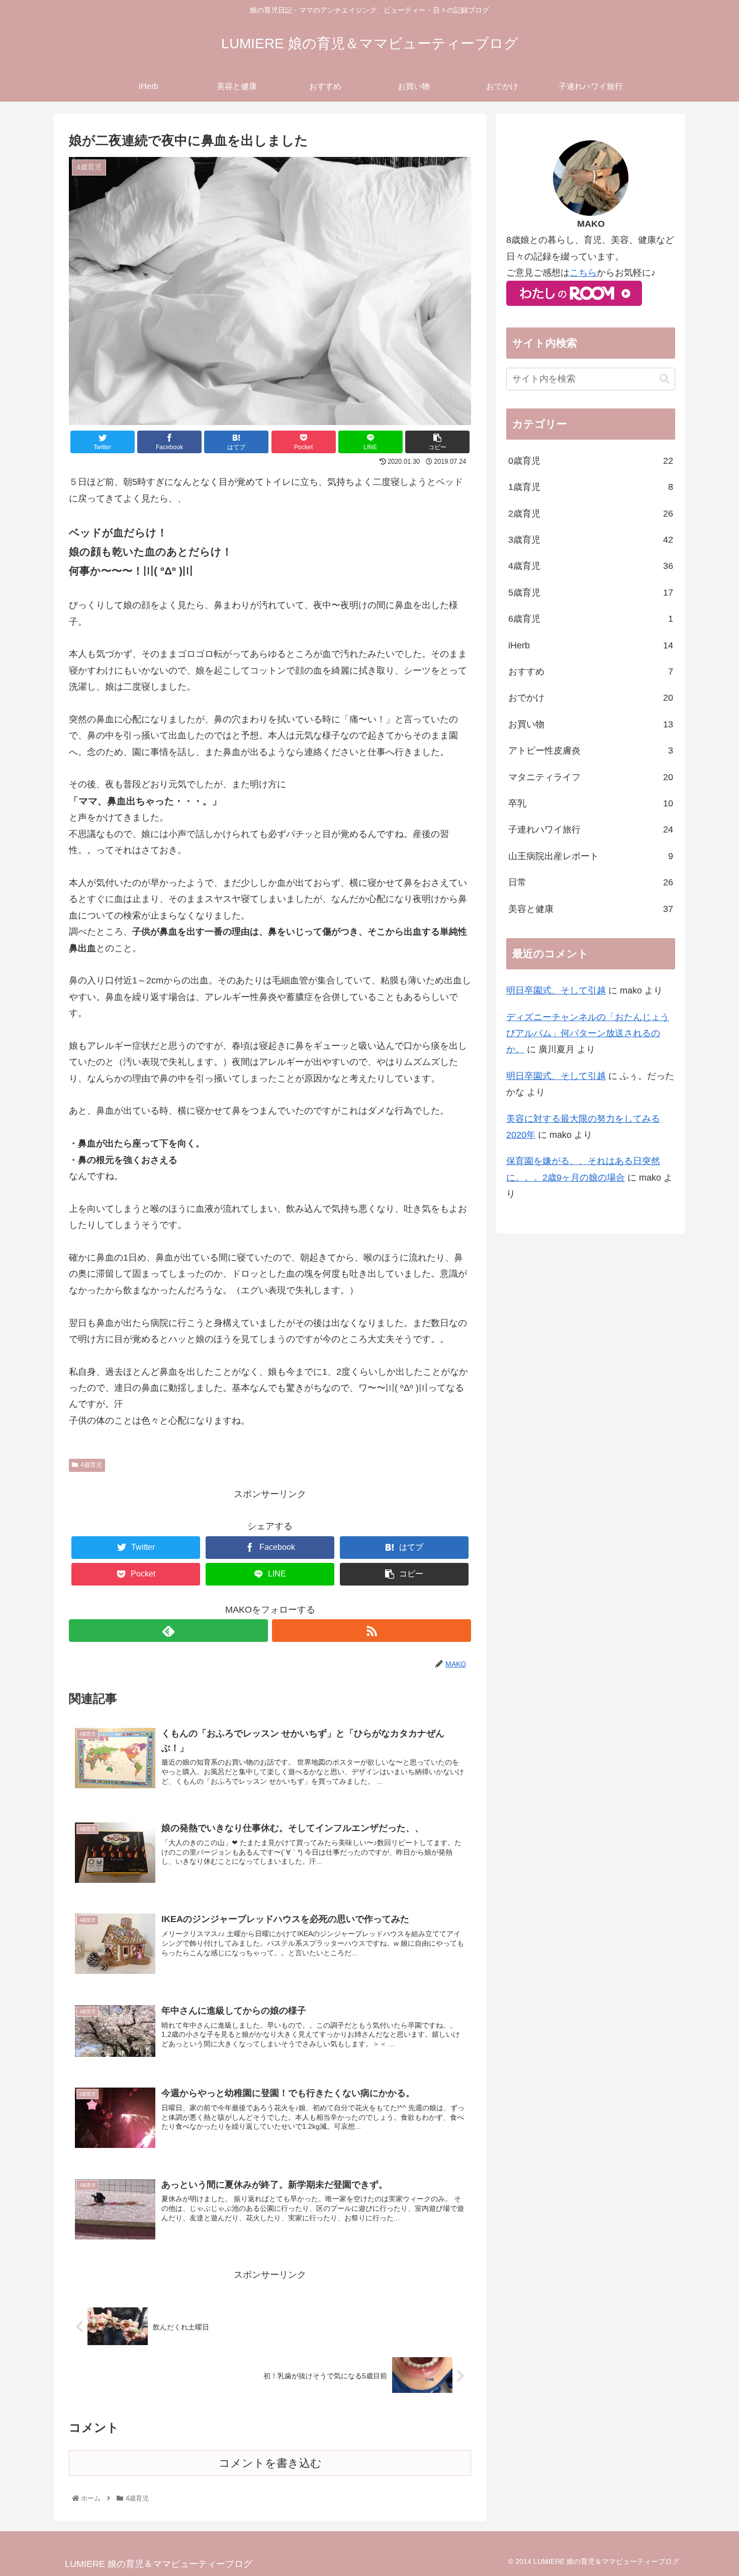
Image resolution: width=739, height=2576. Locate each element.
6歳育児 (591, 619)
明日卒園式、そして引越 (556, 990)
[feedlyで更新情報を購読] (168, 1631)
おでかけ (591, 698)
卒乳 (591, 803)
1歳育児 (591, 487)
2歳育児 (591, 514)
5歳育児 (591, 593)
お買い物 (591, 724)
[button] (665, 379)
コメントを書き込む (270, 2463)
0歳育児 (591, 461)
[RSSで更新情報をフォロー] (372, 1631)
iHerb (591, 645)
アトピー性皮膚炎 (591, 751)
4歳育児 (91, 1465)
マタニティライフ (591, 777)
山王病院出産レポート (591, 856)
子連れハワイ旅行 (591, 829)
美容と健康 (591, 909)
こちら (583, 273)
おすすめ (591, 672)
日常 (591, 882)
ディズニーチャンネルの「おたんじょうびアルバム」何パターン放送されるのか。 (588, 1033)
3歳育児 (591, 540)
